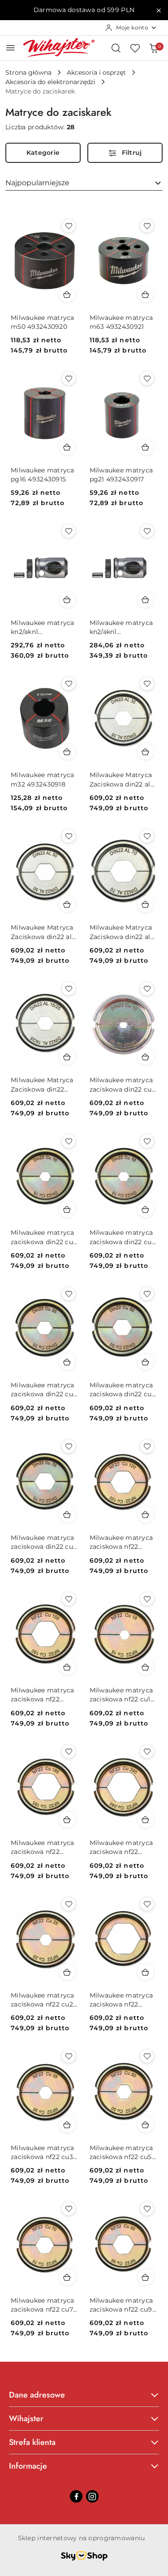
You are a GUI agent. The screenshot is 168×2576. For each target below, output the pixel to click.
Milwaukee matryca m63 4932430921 (121, 322)
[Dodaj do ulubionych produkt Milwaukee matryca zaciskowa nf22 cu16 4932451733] (147, 1599)
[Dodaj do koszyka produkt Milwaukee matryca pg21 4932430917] (146, 447)
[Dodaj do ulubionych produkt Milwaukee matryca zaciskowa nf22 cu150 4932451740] (69, 1599)
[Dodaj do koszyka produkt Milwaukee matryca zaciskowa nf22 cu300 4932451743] (146, 1972)
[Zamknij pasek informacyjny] (159, 10)
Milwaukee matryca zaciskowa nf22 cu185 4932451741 (43, 1847)
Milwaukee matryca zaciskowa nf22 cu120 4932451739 (121, 1542)
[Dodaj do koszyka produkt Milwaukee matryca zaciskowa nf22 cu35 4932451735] (67, 2125)
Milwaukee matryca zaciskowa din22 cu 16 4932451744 (43, 1237)
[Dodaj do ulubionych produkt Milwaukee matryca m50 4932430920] (69, 226)
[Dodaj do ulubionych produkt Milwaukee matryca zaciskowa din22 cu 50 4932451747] (147, 1294)
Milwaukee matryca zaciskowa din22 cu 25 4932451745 (121, 1237)
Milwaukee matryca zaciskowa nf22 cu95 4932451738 (123, 2305)
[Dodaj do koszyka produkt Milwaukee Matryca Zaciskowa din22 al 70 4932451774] (146, 904)
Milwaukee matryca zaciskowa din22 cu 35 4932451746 (43, 1390)
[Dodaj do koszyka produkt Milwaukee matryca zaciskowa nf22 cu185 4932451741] (67, 1819)
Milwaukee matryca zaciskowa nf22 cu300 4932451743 (121, 2000)
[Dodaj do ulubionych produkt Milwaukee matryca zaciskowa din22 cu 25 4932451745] (147, 1141)
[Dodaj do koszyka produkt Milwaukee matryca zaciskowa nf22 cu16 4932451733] (146, 1667)
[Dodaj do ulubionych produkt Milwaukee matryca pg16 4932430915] (69, 378)
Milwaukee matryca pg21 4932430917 (121, 475)
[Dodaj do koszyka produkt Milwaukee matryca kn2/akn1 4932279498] (67, 599)
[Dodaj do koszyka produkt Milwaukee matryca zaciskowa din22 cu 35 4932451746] (67, 1362)
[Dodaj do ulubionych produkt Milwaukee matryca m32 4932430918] (69, 684)
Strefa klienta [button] (32, 2442)
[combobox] (84, 183)
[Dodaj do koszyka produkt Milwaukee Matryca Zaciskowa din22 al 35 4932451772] (146, 752)
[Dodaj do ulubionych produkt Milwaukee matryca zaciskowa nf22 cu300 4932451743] (147, 1904)
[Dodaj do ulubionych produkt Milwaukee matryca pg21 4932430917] (147, 378)
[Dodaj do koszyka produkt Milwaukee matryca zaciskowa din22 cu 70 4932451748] (67, 1514)
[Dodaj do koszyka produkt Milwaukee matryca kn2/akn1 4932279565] (146, 599)
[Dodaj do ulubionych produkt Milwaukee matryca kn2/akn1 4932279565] (147, 531)
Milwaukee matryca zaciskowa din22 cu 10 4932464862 (121, 1085)
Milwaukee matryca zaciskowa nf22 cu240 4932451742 (121, 1847)
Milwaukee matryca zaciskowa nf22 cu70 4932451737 (44, 2305)
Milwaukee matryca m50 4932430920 (43, 322)
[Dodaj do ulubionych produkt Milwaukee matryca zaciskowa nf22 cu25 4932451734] (69, 1904)
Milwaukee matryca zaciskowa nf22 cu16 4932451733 (122, 1695)
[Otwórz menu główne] (11, 48)
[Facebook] (76, 2496)
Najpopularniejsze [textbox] (37, 183)
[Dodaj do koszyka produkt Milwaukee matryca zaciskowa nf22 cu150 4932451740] (67, 1667)
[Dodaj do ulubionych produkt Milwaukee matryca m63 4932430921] (147, 226)
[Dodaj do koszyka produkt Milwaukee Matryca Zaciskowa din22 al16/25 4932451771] (67, 1057)
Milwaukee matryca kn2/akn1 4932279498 (43, 627)
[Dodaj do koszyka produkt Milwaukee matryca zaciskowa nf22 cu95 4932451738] (146, 2277)
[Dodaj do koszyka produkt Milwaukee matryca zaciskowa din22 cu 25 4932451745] (146, 1209)
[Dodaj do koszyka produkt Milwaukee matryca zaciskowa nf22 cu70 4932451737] (67, 2277)
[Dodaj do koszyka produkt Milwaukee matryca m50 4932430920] (67, 294)
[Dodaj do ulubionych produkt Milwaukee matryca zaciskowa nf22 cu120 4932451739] (147, 1446)
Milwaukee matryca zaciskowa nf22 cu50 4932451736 (123, 2153)
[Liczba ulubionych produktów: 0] (135, 48)
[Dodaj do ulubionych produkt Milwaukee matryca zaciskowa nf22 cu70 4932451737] (69, 2209)
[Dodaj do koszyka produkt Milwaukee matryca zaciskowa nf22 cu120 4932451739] (146, 1514)
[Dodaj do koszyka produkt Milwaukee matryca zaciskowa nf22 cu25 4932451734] (67, 1972)
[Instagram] (92, 2496)
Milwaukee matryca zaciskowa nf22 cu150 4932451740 (43, 1695)
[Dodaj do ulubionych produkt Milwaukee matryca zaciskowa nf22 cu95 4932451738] (147, 2209)
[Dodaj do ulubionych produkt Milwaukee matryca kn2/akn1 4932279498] (69, 531)
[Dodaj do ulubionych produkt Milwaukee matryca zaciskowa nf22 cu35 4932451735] (69, 2056)
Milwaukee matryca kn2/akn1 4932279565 (121, 627)
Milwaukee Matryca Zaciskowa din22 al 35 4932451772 (121, 780)
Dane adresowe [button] (37, 2395)
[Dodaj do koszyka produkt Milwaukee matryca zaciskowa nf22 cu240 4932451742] (146, 1819)
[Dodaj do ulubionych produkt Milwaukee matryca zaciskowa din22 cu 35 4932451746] (69, 1294)
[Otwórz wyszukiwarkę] (116, 48)
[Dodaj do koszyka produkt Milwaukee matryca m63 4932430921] (146, 294)
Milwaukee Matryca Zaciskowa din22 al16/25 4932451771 (42, 1085)
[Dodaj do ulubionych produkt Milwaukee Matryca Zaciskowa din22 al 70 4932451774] (147, 836)
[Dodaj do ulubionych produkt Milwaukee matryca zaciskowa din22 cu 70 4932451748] (69, 1446)
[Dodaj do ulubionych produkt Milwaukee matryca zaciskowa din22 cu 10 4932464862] (147, 989)
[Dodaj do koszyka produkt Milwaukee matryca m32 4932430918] (67, 752)
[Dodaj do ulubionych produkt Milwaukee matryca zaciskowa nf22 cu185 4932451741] (69, 1751)
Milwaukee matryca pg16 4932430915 (43, 475)
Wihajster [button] (26, 2419)
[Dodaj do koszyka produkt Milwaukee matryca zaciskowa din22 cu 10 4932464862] (146, 1057)
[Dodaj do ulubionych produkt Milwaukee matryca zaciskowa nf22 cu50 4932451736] (147, 2056)
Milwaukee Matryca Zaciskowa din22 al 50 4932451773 (42, 932)
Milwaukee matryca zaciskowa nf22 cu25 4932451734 (44, 2000)
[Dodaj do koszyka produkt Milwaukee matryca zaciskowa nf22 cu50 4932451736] (146, 2125)
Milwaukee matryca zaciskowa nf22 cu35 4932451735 (44, 2153)
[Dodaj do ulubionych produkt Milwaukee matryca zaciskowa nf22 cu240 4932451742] (147, 1751)
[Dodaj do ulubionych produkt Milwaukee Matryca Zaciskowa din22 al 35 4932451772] (147, 684)
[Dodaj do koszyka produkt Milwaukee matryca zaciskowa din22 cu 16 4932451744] (67, 1209)
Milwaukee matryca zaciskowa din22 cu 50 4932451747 (121, 1390)
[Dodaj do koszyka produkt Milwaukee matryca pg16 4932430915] (67, 447)
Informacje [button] (28, 2466)
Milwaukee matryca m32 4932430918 (43, 779)
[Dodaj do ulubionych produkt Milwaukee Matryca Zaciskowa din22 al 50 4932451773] (69, 836)
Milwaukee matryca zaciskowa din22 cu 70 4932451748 (43, 1542)
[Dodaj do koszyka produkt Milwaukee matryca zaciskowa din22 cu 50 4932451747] (146, 1362)
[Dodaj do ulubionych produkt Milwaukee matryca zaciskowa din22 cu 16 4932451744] (69, 1141)
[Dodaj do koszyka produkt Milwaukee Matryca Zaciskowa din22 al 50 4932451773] (67, 904)
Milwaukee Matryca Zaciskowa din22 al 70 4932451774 (121, 932)
